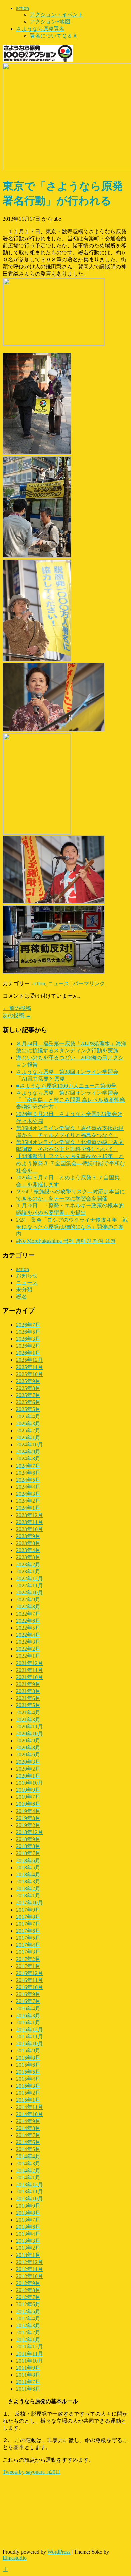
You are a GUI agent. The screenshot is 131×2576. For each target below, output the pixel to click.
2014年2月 (28, 2170)
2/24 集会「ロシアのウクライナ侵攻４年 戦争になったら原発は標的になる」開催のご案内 (72, 1227)
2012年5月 (28, 2311)
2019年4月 (28, 1811)
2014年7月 (28, 2135)
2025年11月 (30, 1367)
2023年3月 (28, 1557)
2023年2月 (28, 1564)
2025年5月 (28, 1409)
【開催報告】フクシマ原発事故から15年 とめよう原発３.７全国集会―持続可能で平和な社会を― (71, 1163)
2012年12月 (30, 2262)
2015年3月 (28, 2086)
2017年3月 (28, 1952)
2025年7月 (28, 1395)
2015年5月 (28, 2072)
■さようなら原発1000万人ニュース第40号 (66, 1086)
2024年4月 (28, 1487)
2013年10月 (30, 2199)
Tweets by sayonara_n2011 (32, 2472)
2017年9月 (28, 1910)
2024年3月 (28, 1494)
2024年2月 (28, 1501)
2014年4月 (28, 2156)
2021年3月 (28, 1719)
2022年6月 (28, 1621)
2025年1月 (28, 1438)
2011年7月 (28, 2382)
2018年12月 (30, 1832)
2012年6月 (28, 2304)
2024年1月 (28, 1508)
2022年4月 (28, 1635)
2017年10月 (30, 1903)
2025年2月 (28, 1430)
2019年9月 (28, 1790)
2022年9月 (28, 1600)
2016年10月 (30, 1987)
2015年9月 (28, 2051)
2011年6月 (28, 2389)
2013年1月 (28, 2255)
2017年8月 (28, 1917)
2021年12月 (30, 1663)
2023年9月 (28, 1536)
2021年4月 (28, 1712)
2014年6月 (28, 2142)
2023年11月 (30, 1522)
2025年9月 (28, 1381)
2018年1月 (28, 1896)
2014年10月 (30, 2114)
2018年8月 (28, 1846)
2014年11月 (30, 2107)
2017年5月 (28, 1938)
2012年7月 (28, 2297)
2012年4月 (28, 2318)
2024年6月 (28, 1473)
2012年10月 (30, 2276)
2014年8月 (28, 2128)
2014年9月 (28, 2121)
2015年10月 (30, 2044)
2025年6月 (28, 1402)
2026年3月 (28, 1339)
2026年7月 (28, 1325)
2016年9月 (28, 1994)
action (23, 8)
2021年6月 (28, 1698)
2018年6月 (28, 1860)
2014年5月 (28, 2149)
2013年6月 (28, 2227)
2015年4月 (28, 2079)
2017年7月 (28, 1924)
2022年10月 (30, 1593)
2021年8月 (28, 1691)
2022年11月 (30, 1586)
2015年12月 (30, 2029)
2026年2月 (28, 1346)
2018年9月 (28, 1839)
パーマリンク (89, 983)
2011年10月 (30, 2361)
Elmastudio (15, 2558)
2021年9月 (28, 1684)
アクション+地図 (50, 22)
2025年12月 (30, 1360)
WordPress (59, 2552)
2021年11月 (30, 1670)
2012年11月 (30, 2269)
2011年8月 (28, 2375)
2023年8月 (28, 1543)
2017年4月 (28, 1945)
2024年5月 (28, 1480)
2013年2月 (28, 2248)
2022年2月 (28, 1649)
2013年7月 (28, 2220)
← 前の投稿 (17, 1008)
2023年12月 (30, 1515)
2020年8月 (28, 1748)
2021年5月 (28, 1705)
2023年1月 (28, 1571)
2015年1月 (28, 2100)
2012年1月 (28, 2340)
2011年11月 (30, 2354)
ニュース (58, 983)
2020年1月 (28, 1776)
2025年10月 (30, 1374)
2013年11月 (30, 2192)
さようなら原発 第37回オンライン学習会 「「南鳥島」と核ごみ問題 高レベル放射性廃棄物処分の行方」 (71, 1100)
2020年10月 (30, 1733)
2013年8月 (28, 2213)
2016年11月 (30, 1980)
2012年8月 (28, 2290)
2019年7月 (28, 1797)
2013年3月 (28, 2241)
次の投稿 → (17, 1015)
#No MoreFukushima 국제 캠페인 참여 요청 (66, 1241)
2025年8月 (28, 1388)
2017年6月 (28, 1931)
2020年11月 (30, 1726)
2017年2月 (28, 1959)
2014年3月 (28, 2163)
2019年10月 (30, 1783)
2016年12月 (30, 1973)
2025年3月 (28, 1423)
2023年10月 (30, 1529)
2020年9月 (28, 1741)
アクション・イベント (56, 15)
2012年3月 (28, 2325)
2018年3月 (28, 1881)
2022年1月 (28, 1656)
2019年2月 (28, 1825)
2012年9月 (28, 2283)
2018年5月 (28, 1867)
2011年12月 (30, 2347)
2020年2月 (28, 1769)
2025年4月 (28, 1416)
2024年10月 (30, 1445)
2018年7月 (28, 1853)
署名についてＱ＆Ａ (54, 36)
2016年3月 (28, 2015)
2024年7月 (28, 1466)
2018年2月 (28, 1889)
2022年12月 (30, 1578)
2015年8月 (28, 2058)
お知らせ (27, 1275)
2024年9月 (28, 1452)
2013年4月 (28, 2234)
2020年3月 (28, 1762)
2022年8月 (28, 1607)
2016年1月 (28, 2022)
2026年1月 (28, 1353)
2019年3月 (28, 1818)
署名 (21, 1297)
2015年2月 (28, 2093)
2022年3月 (28, 1642)
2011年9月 (28, 2368)
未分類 (24, 1290)
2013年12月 (30, 2185)
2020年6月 (28, 1755)
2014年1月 (28, 2177)
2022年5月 (28, 1628)
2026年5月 (28, 1332)
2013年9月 (28, 2206)
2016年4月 (28, 2008)
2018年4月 (28, 1874)
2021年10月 (30, 1677)
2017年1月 (28, 1966)
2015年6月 (28, 2065)
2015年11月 (30, 2037)
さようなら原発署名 (40, 29)
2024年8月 (28, 1459)
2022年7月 (28, 1614)
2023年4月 (28, 1550)
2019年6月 (28, 1804)
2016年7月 (28, 2001)
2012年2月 (28, 2333)
